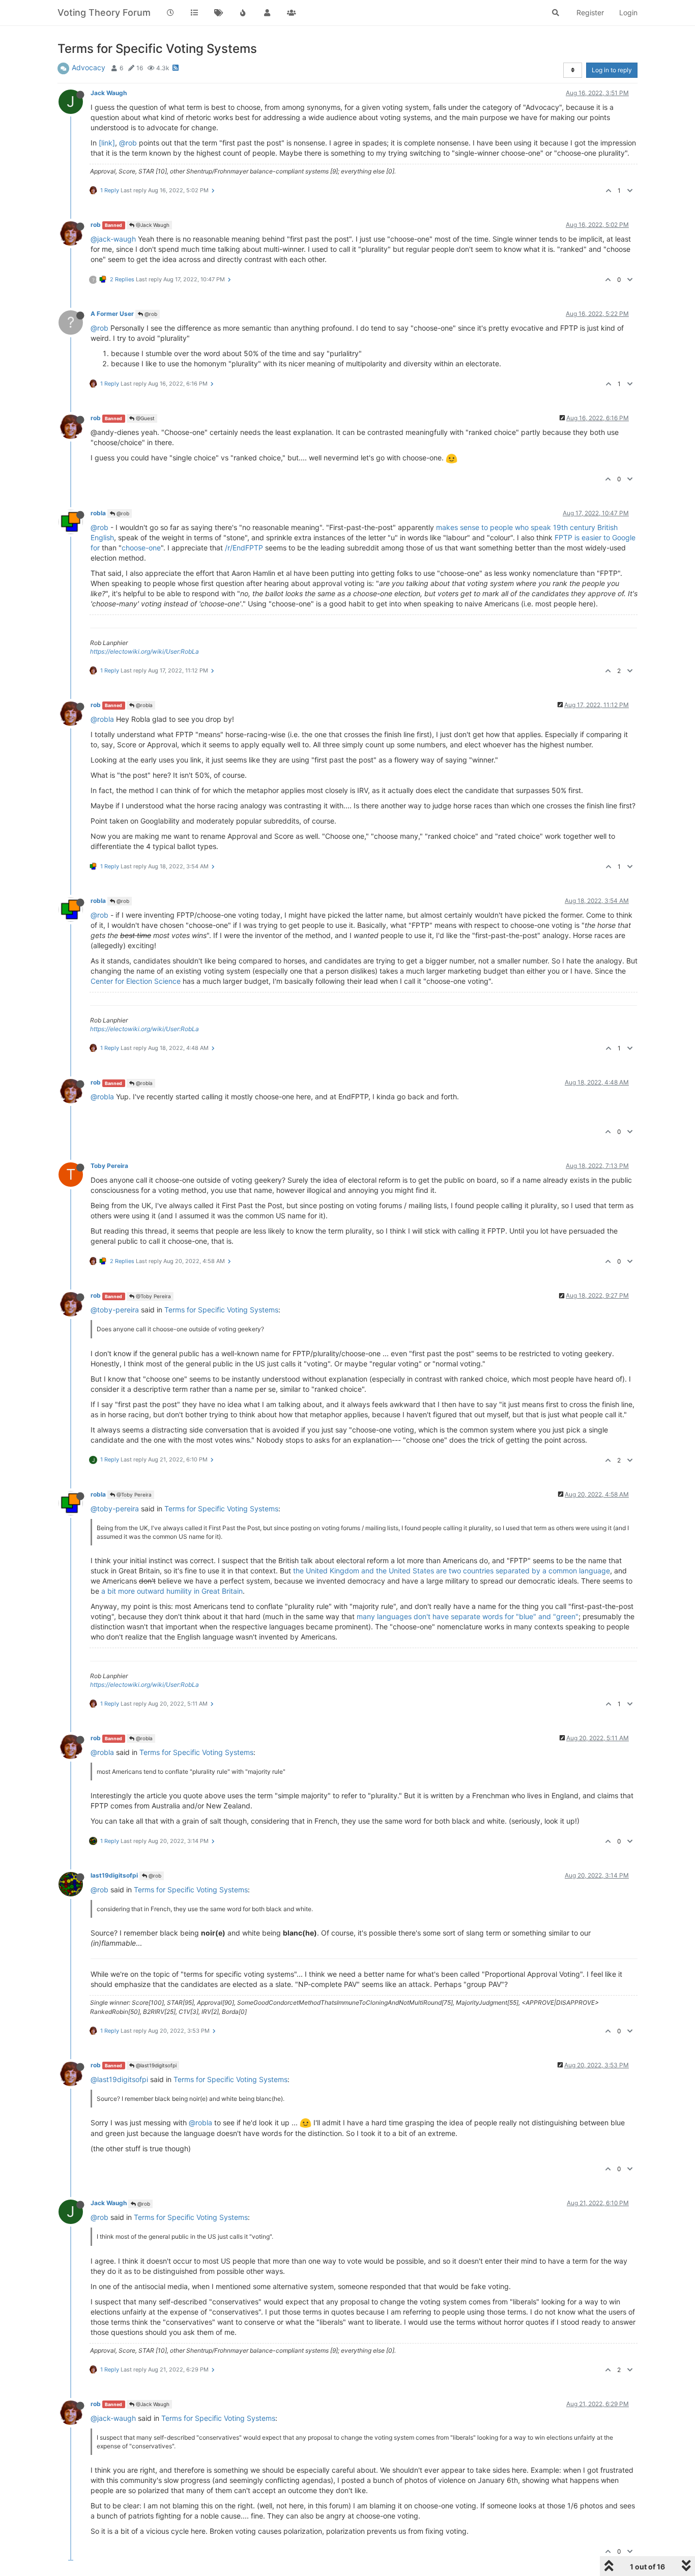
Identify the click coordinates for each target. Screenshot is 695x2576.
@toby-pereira (115, 1310)
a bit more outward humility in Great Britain (172, 1591)
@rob (128, 143)
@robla (143, 705)
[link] (107, 143)
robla (98, 513)
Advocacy (89, 67)
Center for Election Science (136, 981)
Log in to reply (612, 70)
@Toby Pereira (153, 1296)
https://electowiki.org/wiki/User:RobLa (144, 651)
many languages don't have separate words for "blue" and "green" (468, 1616)
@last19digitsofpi (155, 2065)
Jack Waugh (109, 93)
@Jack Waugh (152, 225)
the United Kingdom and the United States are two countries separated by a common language (452, 1571)
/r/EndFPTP (244, 548)
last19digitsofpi (114, 1875)
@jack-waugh (113, 239)
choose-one (141, 548)
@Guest (144, 418)
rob (96, 225)
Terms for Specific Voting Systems (221, 1310)
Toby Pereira (109, 1166)
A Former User (112, 314)
